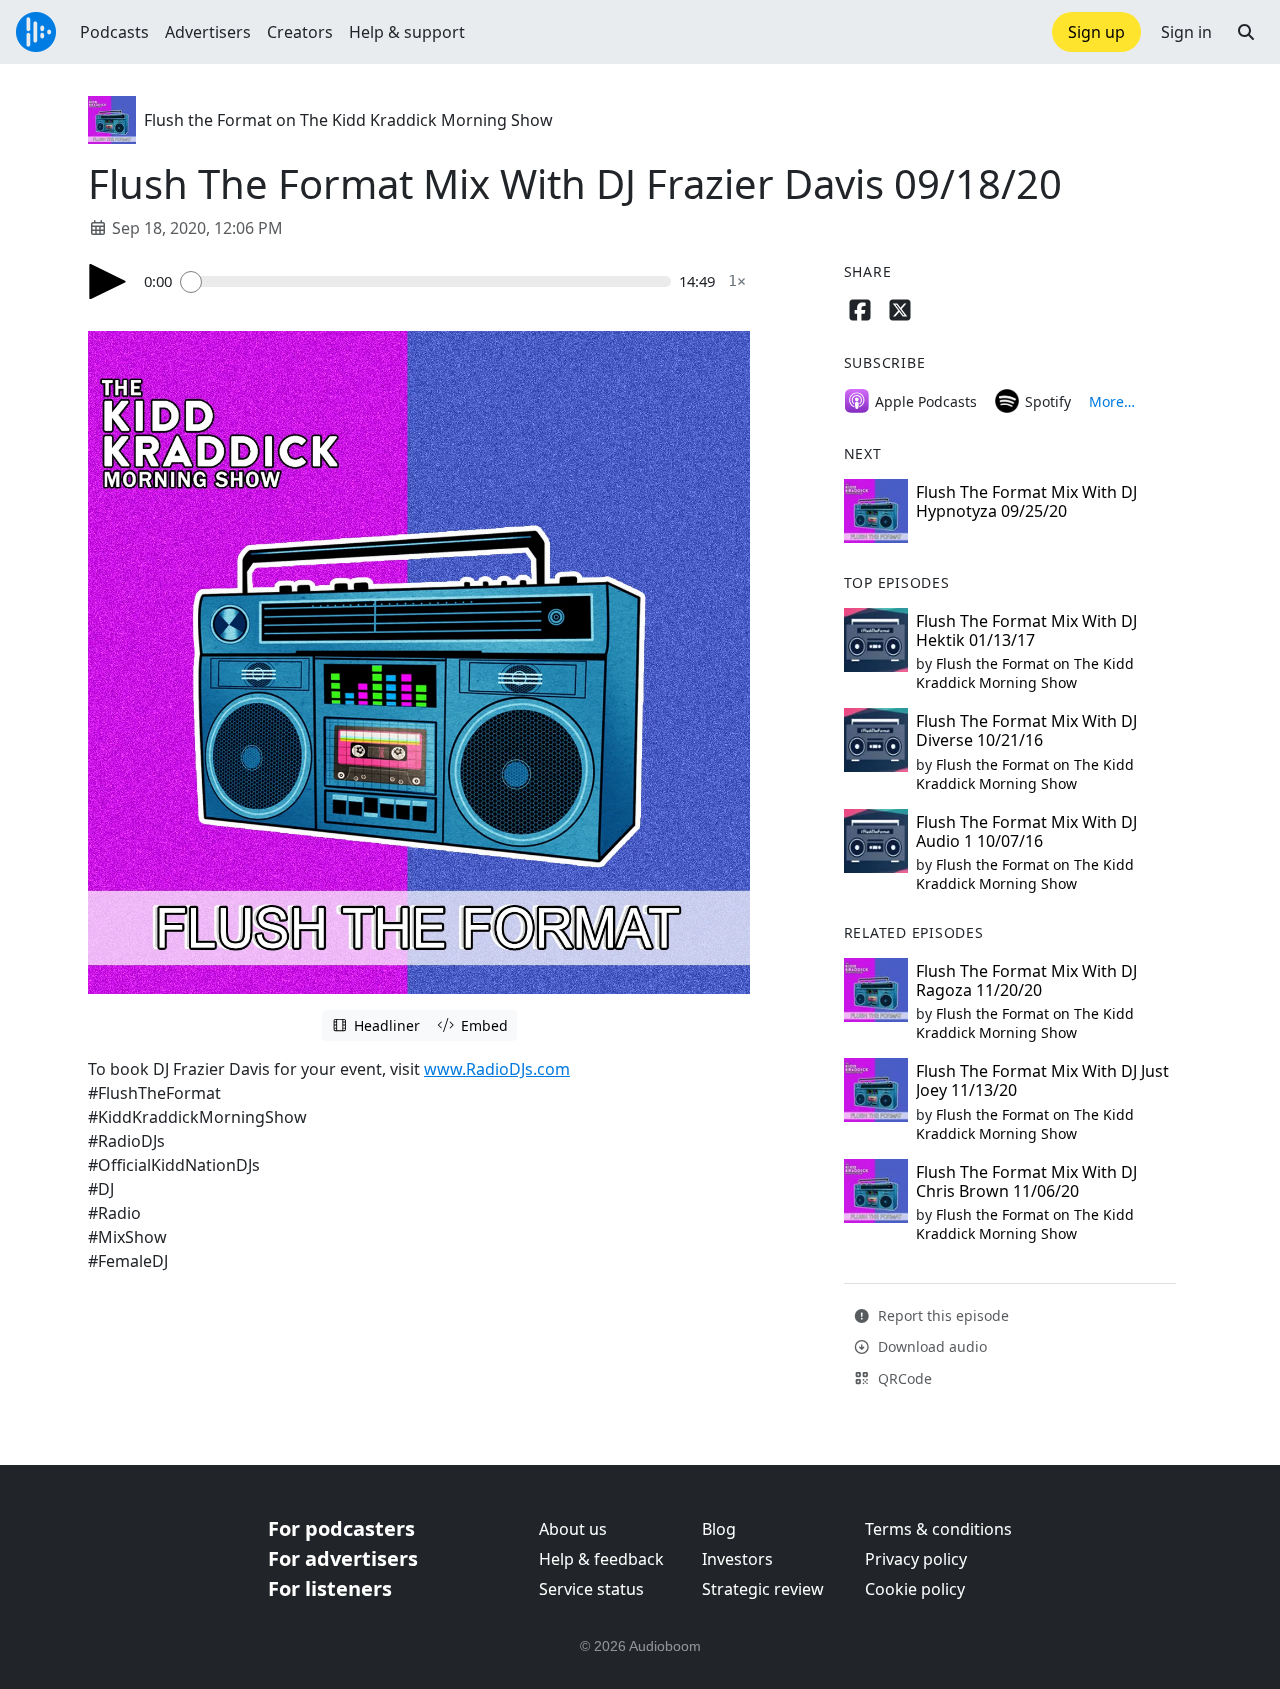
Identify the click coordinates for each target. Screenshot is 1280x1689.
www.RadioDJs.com (497, 1069)
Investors (737, 1559)
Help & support (407, 32)
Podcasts (114, 32)
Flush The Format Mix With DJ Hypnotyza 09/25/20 (1026, 501)
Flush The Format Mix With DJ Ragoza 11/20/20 (1026, 980)
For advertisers (343, 1558)
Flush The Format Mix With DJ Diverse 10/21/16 (1026, 730)
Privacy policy (916, 1559)
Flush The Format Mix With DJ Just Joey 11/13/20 (1042, 1080)
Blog (719, 1529)
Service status (591, 1589)
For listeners (330, 1588)
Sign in (1186, 32)
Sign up (1096, 32)
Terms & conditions (938, 1529)
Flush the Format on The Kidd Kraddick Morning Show (348, 120)
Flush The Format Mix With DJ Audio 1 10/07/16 (1026, 831)
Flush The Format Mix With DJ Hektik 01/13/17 (1026, 630)
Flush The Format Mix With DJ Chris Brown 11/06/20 (1026, 1181)
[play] (108, 281)
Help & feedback (601, 1559)
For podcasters (341, 1528)
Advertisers (208, 32)
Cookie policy (915, 1589)
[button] (1246, 32)
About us (573, 1529)
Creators (300, 32)
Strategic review (763, 1589)
